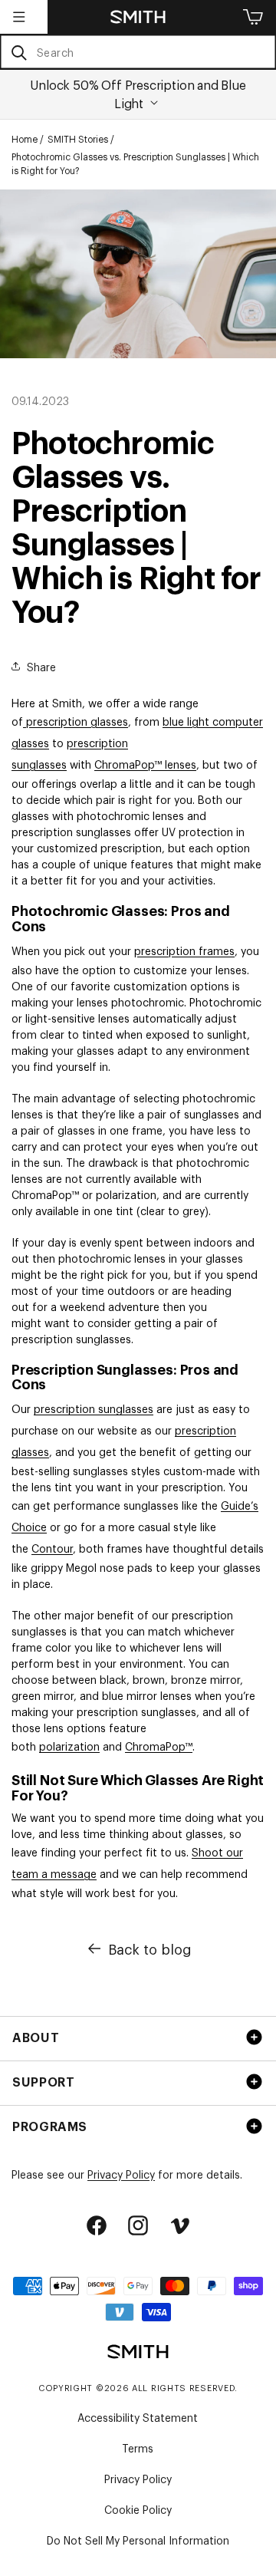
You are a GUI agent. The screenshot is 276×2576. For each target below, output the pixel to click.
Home (25, 139)
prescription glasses (77, 721)
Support (43, 2081)
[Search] (19, 53)
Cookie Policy (138, 2509)
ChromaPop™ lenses (145, 764)
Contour (52, 1548)
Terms (138, 2448)
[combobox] (138, 52)
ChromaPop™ (159, 1746)
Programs (50, 2126)
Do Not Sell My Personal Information (138, 2540)
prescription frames (184, 950)
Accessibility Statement (138, 2417)
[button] (19, 17)
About (36, 2037)
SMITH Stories (78, 139)
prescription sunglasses (94, 1408)
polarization (69, 1746)
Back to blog (150, 1948)
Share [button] (41, 666)
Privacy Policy (121, 2174)
